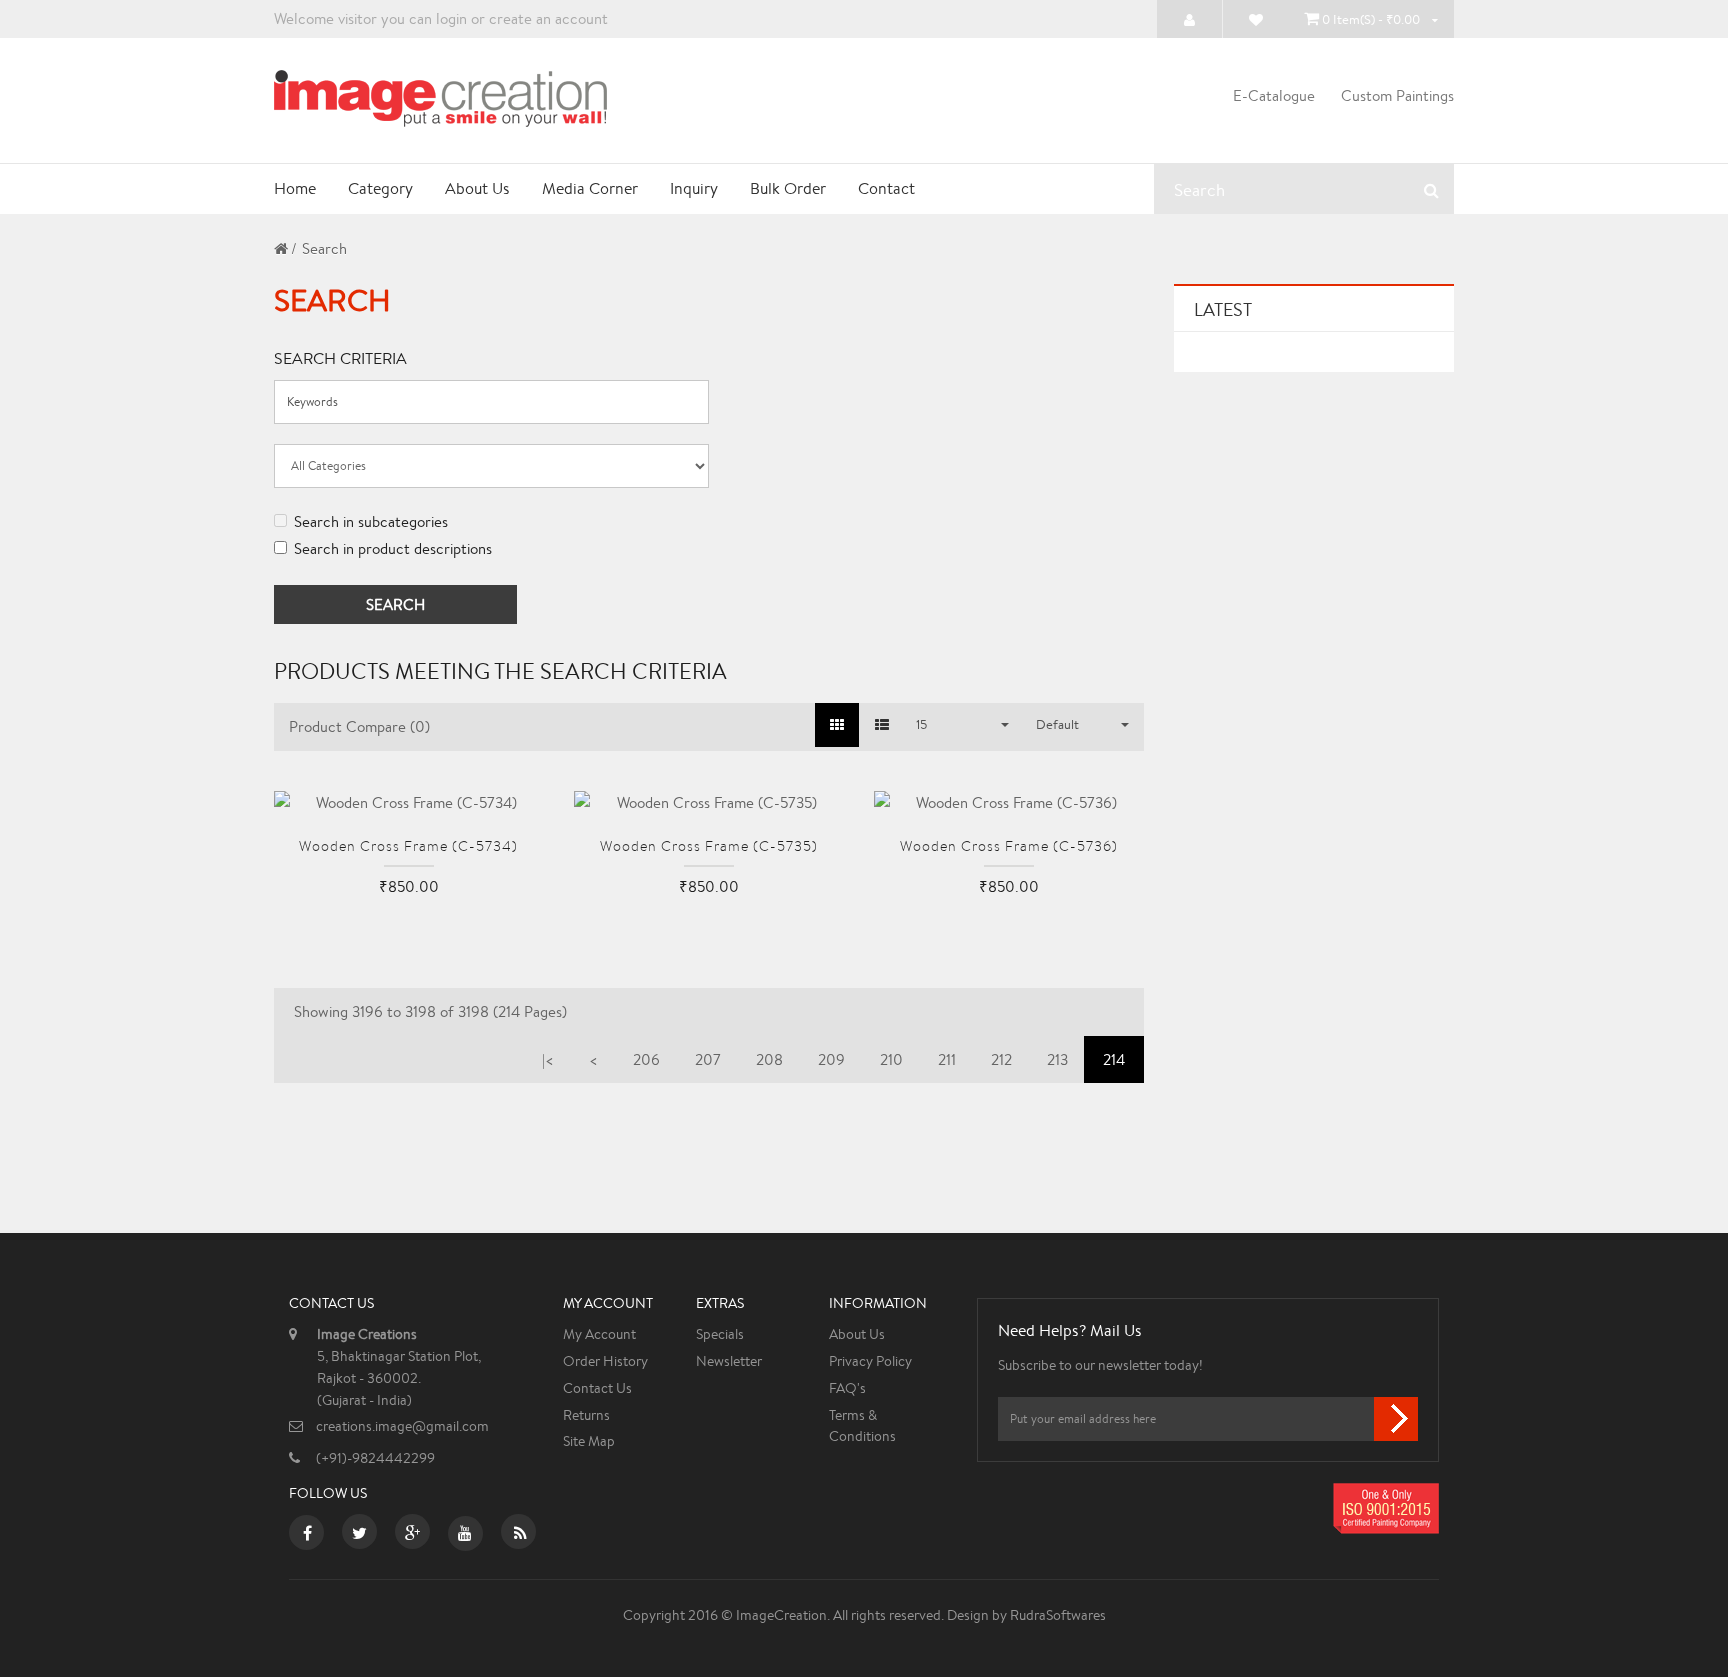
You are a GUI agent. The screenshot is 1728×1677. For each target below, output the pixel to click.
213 (1057, 1059)
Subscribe (1396, 1419)
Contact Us (597, 1388)
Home (295, 188)
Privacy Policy (870, 1361)
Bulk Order (788, 188)
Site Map (589, 1441)
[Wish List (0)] (1255, 19)
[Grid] (837, 725)
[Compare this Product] (469, 918)
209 (831, 1059)
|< (548, 1059)
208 (769, 1059)
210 (891, 1059)
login (451, 18)
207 (708, 1059)
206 (646, 1059)
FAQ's (847, 1388)
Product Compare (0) (359, 726)
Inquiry (694, 188)
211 (947, 1059)
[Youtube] (465, 1535)
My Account (599, 1334)
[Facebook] (307, 1535)
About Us (477, 188)
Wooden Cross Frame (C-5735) (709, 846)
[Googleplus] (412, 1535)
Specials (720, 1334)
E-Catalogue (1274, 95)
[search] (1431, 190)
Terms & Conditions (862, 1426)
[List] (882, 725)
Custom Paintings (1397, 95)
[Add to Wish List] (409, 918)
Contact (886, 188)
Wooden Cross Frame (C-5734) (408, 846)
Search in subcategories (371, 521)
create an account (548, 18)
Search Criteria (340, 358)
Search (324, 248)
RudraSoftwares (1058, 1615)
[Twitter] (359, 1535)
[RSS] (520, 1535)
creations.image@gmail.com (402, 1426)
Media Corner (590, 188)
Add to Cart (349, 931)
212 (1001, 1059)
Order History (605, 1361)
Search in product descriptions (393, 548)
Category (380, 188)
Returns (586, 1415)
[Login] (1189, 19)
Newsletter (729, 1361)
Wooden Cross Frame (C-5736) (1009, 846)
